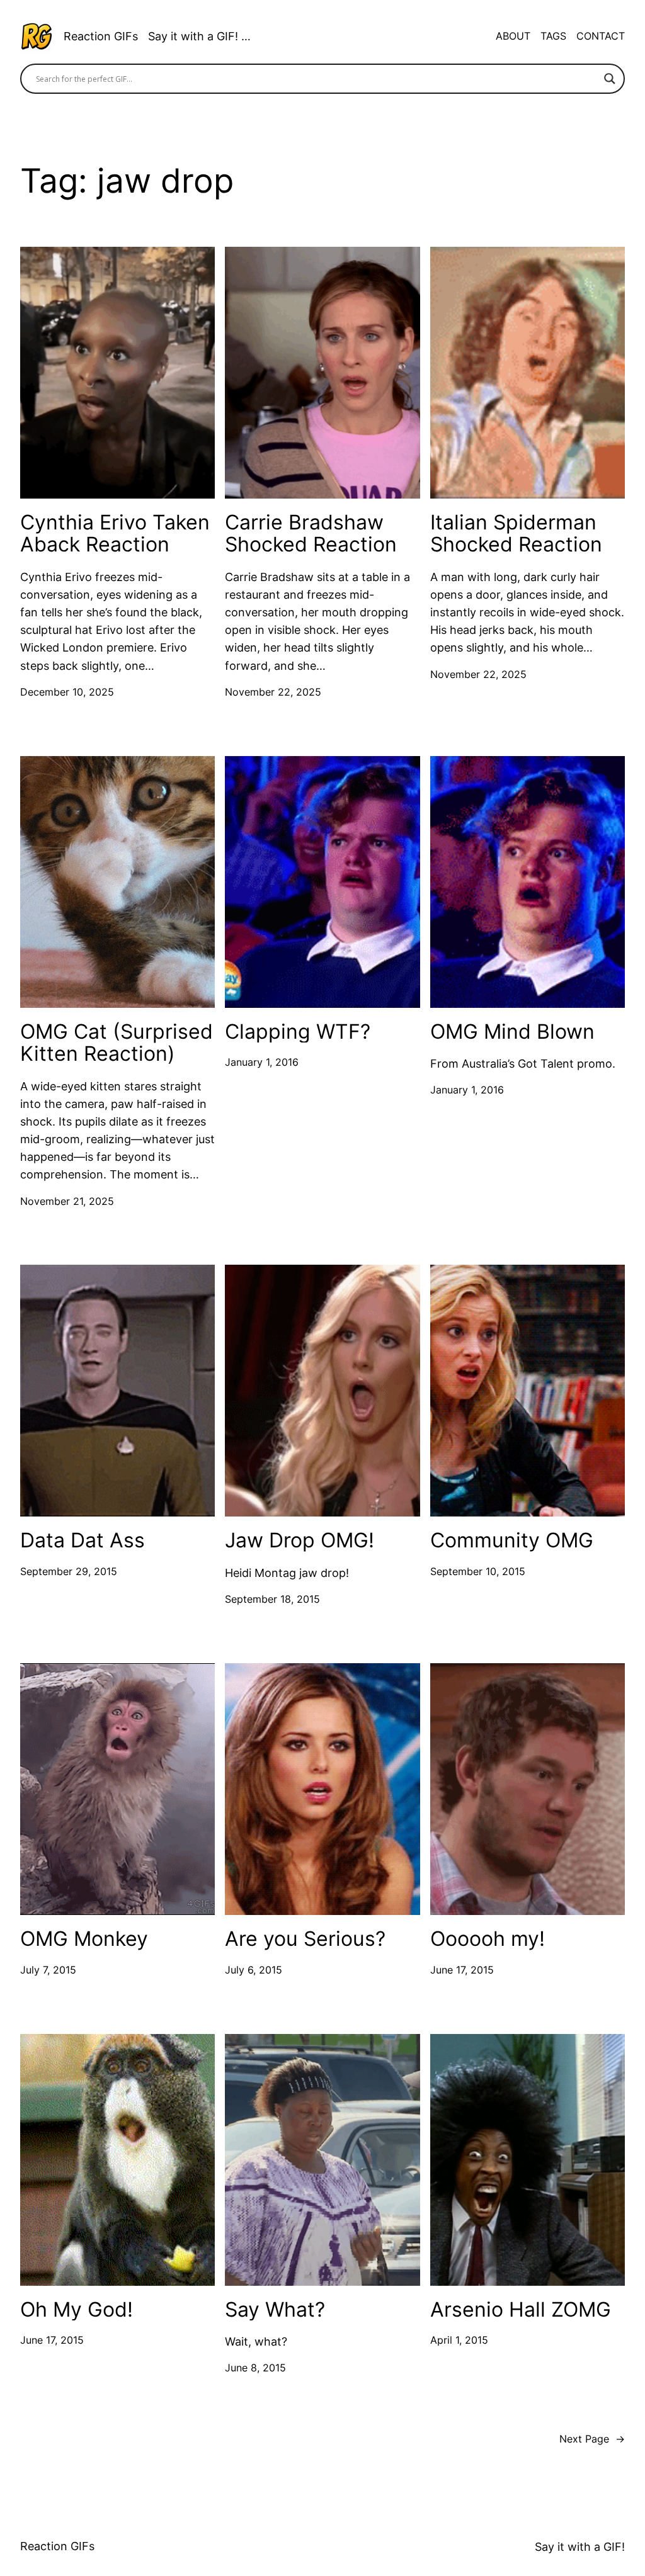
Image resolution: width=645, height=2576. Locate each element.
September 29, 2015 (69, 1572)
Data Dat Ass (83, 1540)
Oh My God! (77, 2310)
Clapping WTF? (298, 1032)
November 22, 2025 (273, 692)
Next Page (592, 2439)
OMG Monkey (84, 1939)
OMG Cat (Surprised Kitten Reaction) (117, 1043)
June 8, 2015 (255, 2368)
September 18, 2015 (272, 1599)
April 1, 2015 (459, 2340)
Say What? (275, 2310)
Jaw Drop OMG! (300, 1540)
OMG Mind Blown (512, 1032)
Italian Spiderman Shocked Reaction (516, 534)
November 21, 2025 (67, 1201)
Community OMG (512, 1540)
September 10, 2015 (478, 1572)
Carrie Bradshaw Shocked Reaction (311, 534)
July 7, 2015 (48, 1970)
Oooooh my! (488, 1939)
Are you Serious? (305, 1939)
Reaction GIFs (101, 36)
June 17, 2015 (462, 1970)
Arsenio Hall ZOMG (521, 2310)
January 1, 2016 (262, 1062)
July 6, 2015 (254, 1970)
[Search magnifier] (610, 79)
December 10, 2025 (67, 692)
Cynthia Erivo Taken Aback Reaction (115, 534)
